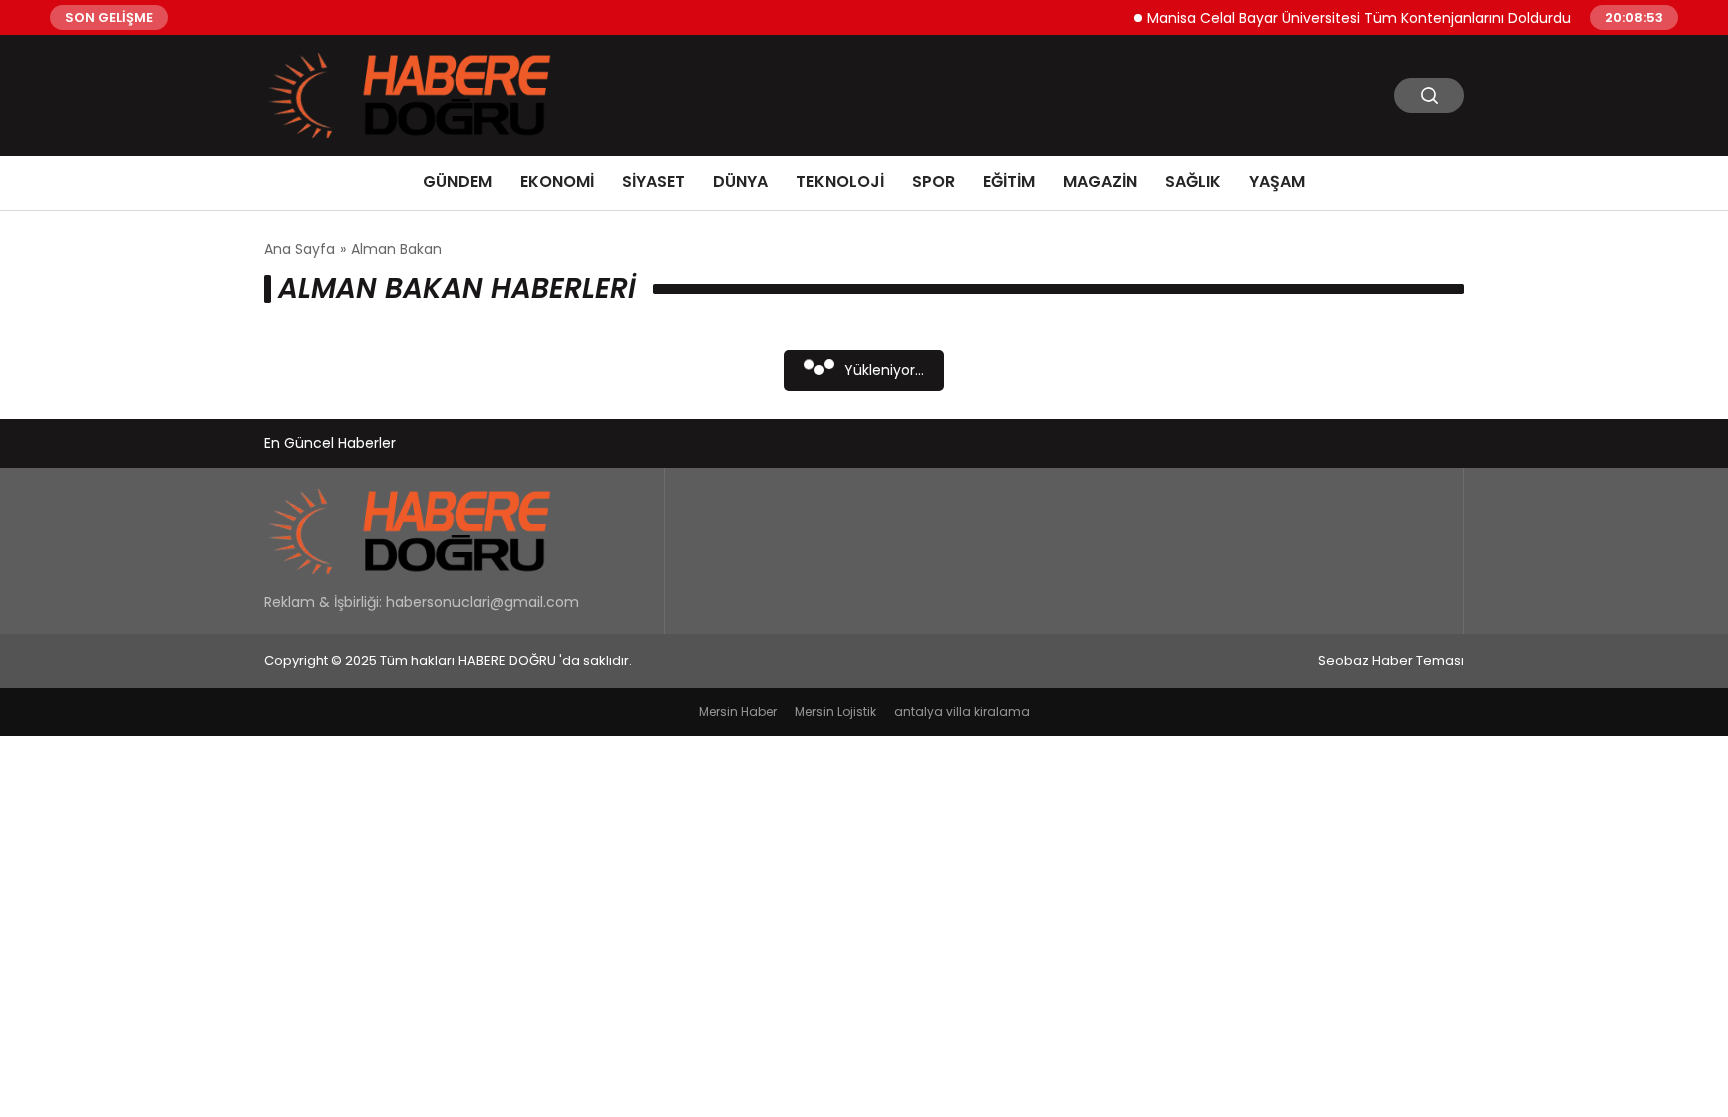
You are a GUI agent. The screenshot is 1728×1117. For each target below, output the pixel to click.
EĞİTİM (1009, 181)
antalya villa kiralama (962, 711)
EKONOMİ (557, 181)
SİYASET (653, 181)
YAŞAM (1277, 181)
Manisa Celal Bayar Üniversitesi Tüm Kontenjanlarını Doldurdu (1345, 17)
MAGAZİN (1100, 181)
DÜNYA (740, 181)
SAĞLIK (1193, 181)
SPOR (933, 181)
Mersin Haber (738, 711)
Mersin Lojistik (835, 711)
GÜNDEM (457, 181)
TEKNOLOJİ (840, 181)
